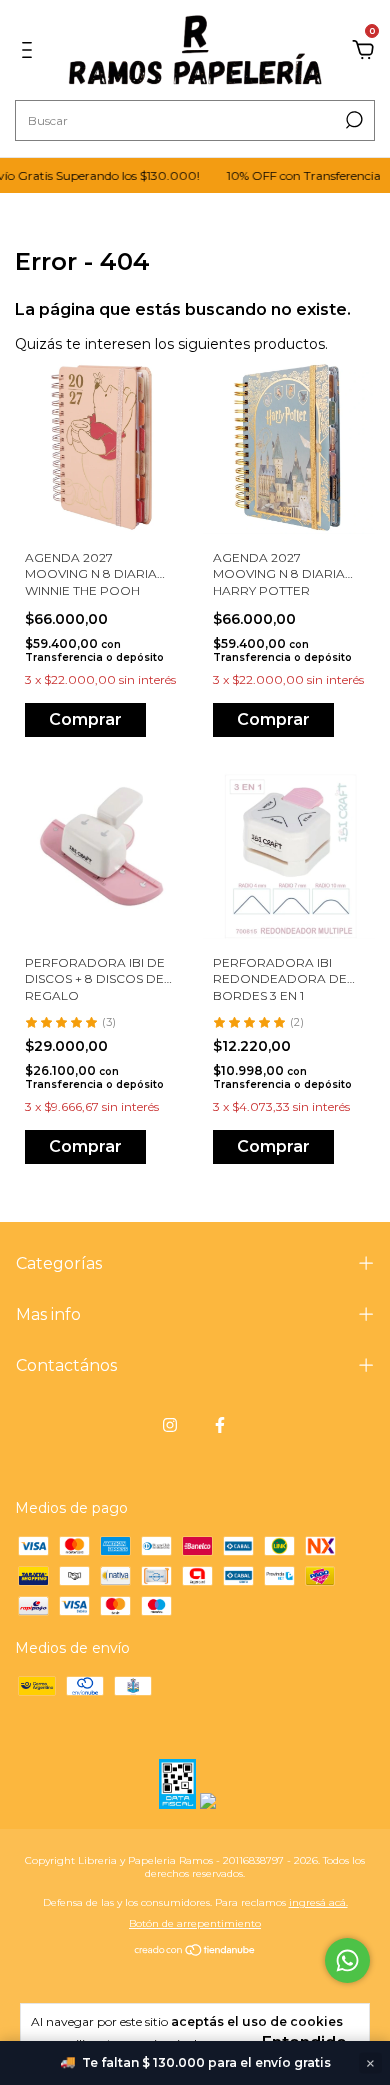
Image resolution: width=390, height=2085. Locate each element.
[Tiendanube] (195, 1952)
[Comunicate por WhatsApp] (347, 1960)
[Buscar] (352, 120)
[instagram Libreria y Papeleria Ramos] (170, 1425)
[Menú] (30, 51)
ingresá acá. (318, 1902)
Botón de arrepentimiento (195, 1923)
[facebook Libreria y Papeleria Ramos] (220, 1425)
